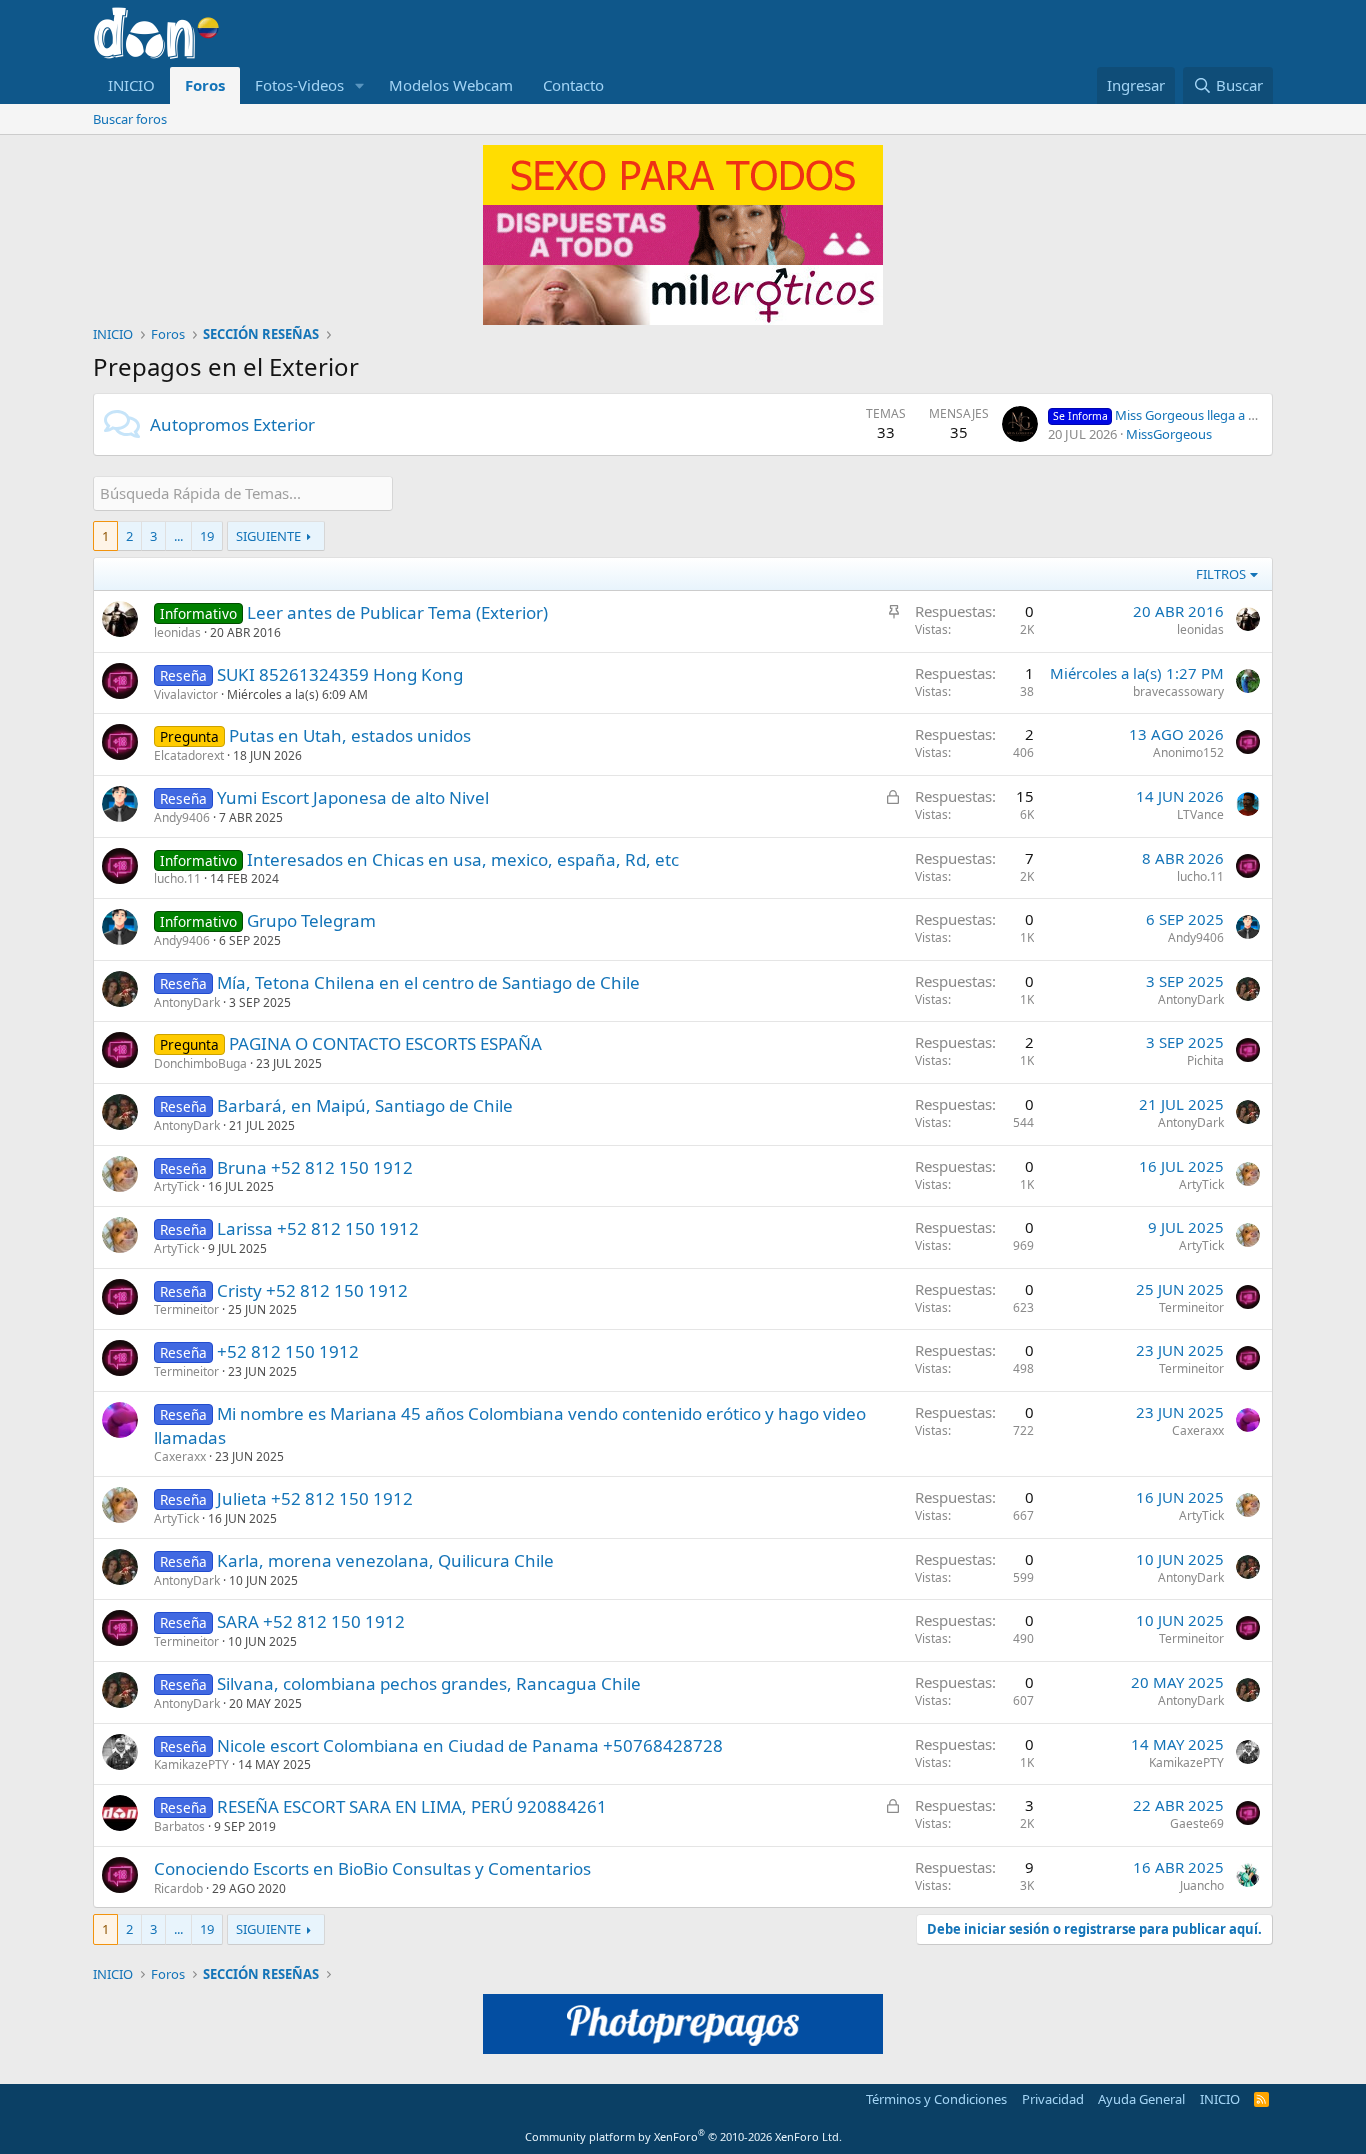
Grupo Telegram (311, 920)
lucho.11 (177, 878)
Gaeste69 (1197, 1823)
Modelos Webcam (451, 85)
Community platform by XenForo (683, 2136)
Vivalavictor (186, 694)
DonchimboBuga (200, 1063)
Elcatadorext (189, 755)
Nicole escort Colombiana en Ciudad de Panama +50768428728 (470, 1745)
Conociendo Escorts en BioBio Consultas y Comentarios (372, 1868)
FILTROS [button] (1221, 574)
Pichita (1205, 1060)
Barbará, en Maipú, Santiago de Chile (365, 1105)
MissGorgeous (1169, 434)
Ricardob (178, 1888)
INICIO (131, 85)
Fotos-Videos (299, 85)
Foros (205, 85)
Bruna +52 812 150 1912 (315, 1167)
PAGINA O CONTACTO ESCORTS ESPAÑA (385, 1043)
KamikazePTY (191, 1764)
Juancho (1202, 1885)
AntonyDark (187, 1002)
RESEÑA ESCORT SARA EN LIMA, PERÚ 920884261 (412, 1806)
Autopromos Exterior (232, 424)
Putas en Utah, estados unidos (350, 735)
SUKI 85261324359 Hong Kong (340, 674)
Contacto (573, 85)
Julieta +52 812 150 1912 (315, 1498)
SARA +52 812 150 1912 (311, 1621)
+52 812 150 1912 (288, 1351)
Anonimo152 (1188, 752)
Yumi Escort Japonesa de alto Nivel (353, 797)
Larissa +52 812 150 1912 (318, 1228)
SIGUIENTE (268, 536)
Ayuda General (1141, 2099)
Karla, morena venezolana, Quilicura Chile (385, 1560)
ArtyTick (176, 1186)
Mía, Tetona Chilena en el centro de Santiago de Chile (428, 982)
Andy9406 (182, 817)
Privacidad (1053, 2099)
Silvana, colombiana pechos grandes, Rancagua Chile (429, 1683)
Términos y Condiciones (936, 2099)
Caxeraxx (180, 1456)
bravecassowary (1178, 691)
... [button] (178, 536)
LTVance (1200, 814)
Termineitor (186, 1309)
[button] (360, 85)
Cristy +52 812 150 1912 (312, 1290)
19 (207, 536)
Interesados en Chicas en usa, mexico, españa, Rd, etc (463, 859)
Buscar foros (130, 119)
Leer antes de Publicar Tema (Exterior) (397, 612)
